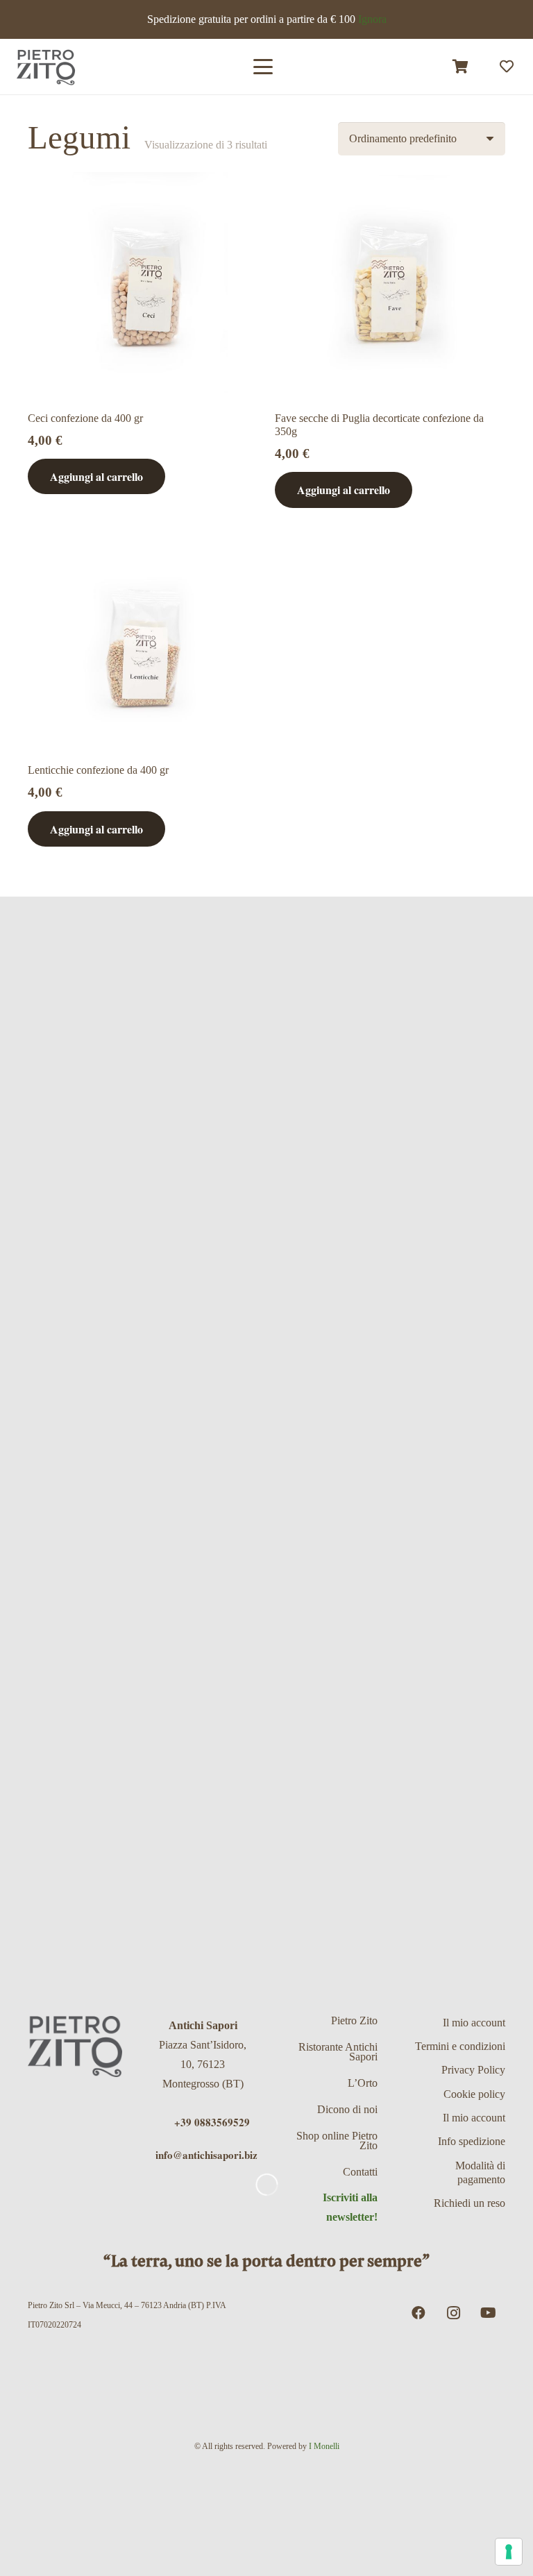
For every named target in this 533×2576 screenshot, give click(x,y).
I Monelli (324, 2446)
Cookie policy (474, 2094)
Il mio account (474, 2023)
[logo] (46, 67)
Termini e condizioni (460, 2046)
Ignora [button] (372, 19)
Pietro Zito (354, 2020)
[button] (263, 67)
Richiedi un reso (469, 2203)
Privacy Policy (473, 2070)
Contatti (360, 2172)
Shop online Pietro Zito (337, 2141)
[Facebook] (418, 2313)
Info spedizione (472, 2141)
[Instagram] (453, 2313)
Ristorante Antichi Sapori (338, 2052)
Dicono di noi (347, 2109)
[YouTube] (488, 2313)
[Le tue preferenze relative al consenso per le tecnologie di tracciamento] (509, 2552)
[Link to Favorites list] (507, 67)
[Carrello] (461, 67)
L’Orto (363, 2083)
